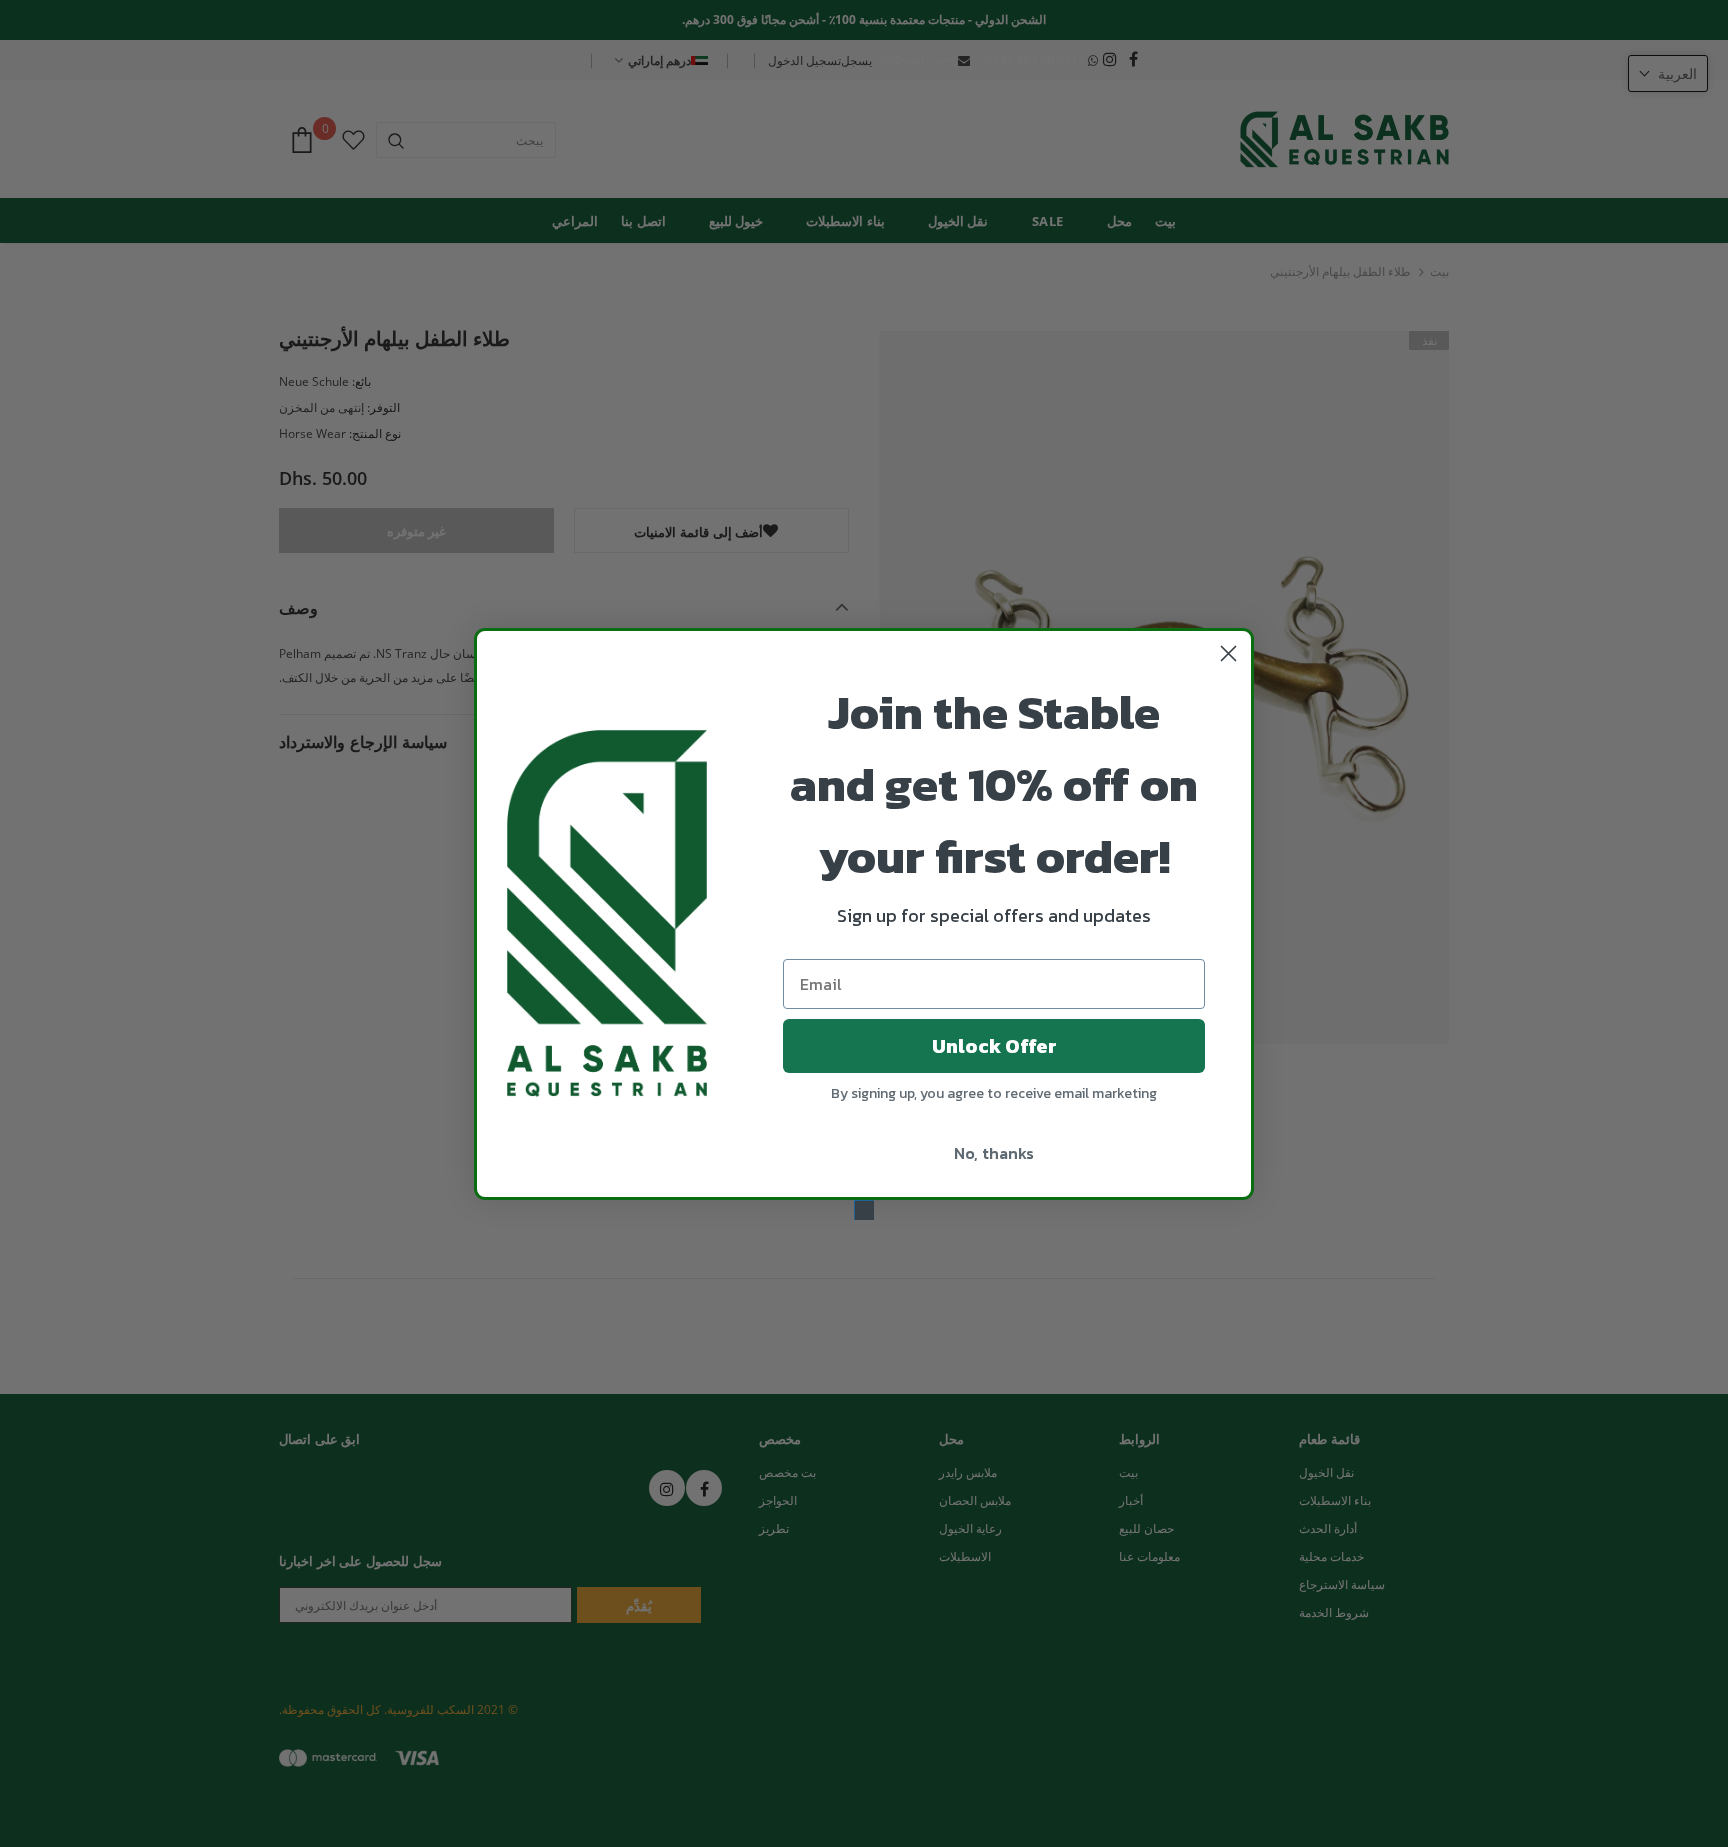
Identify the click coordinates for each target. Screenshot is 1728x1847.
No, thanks (994, 1153)
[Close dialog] (1228, 653)
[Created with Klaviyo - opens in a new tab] (864, 1210)
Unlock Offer (994, 1046)
